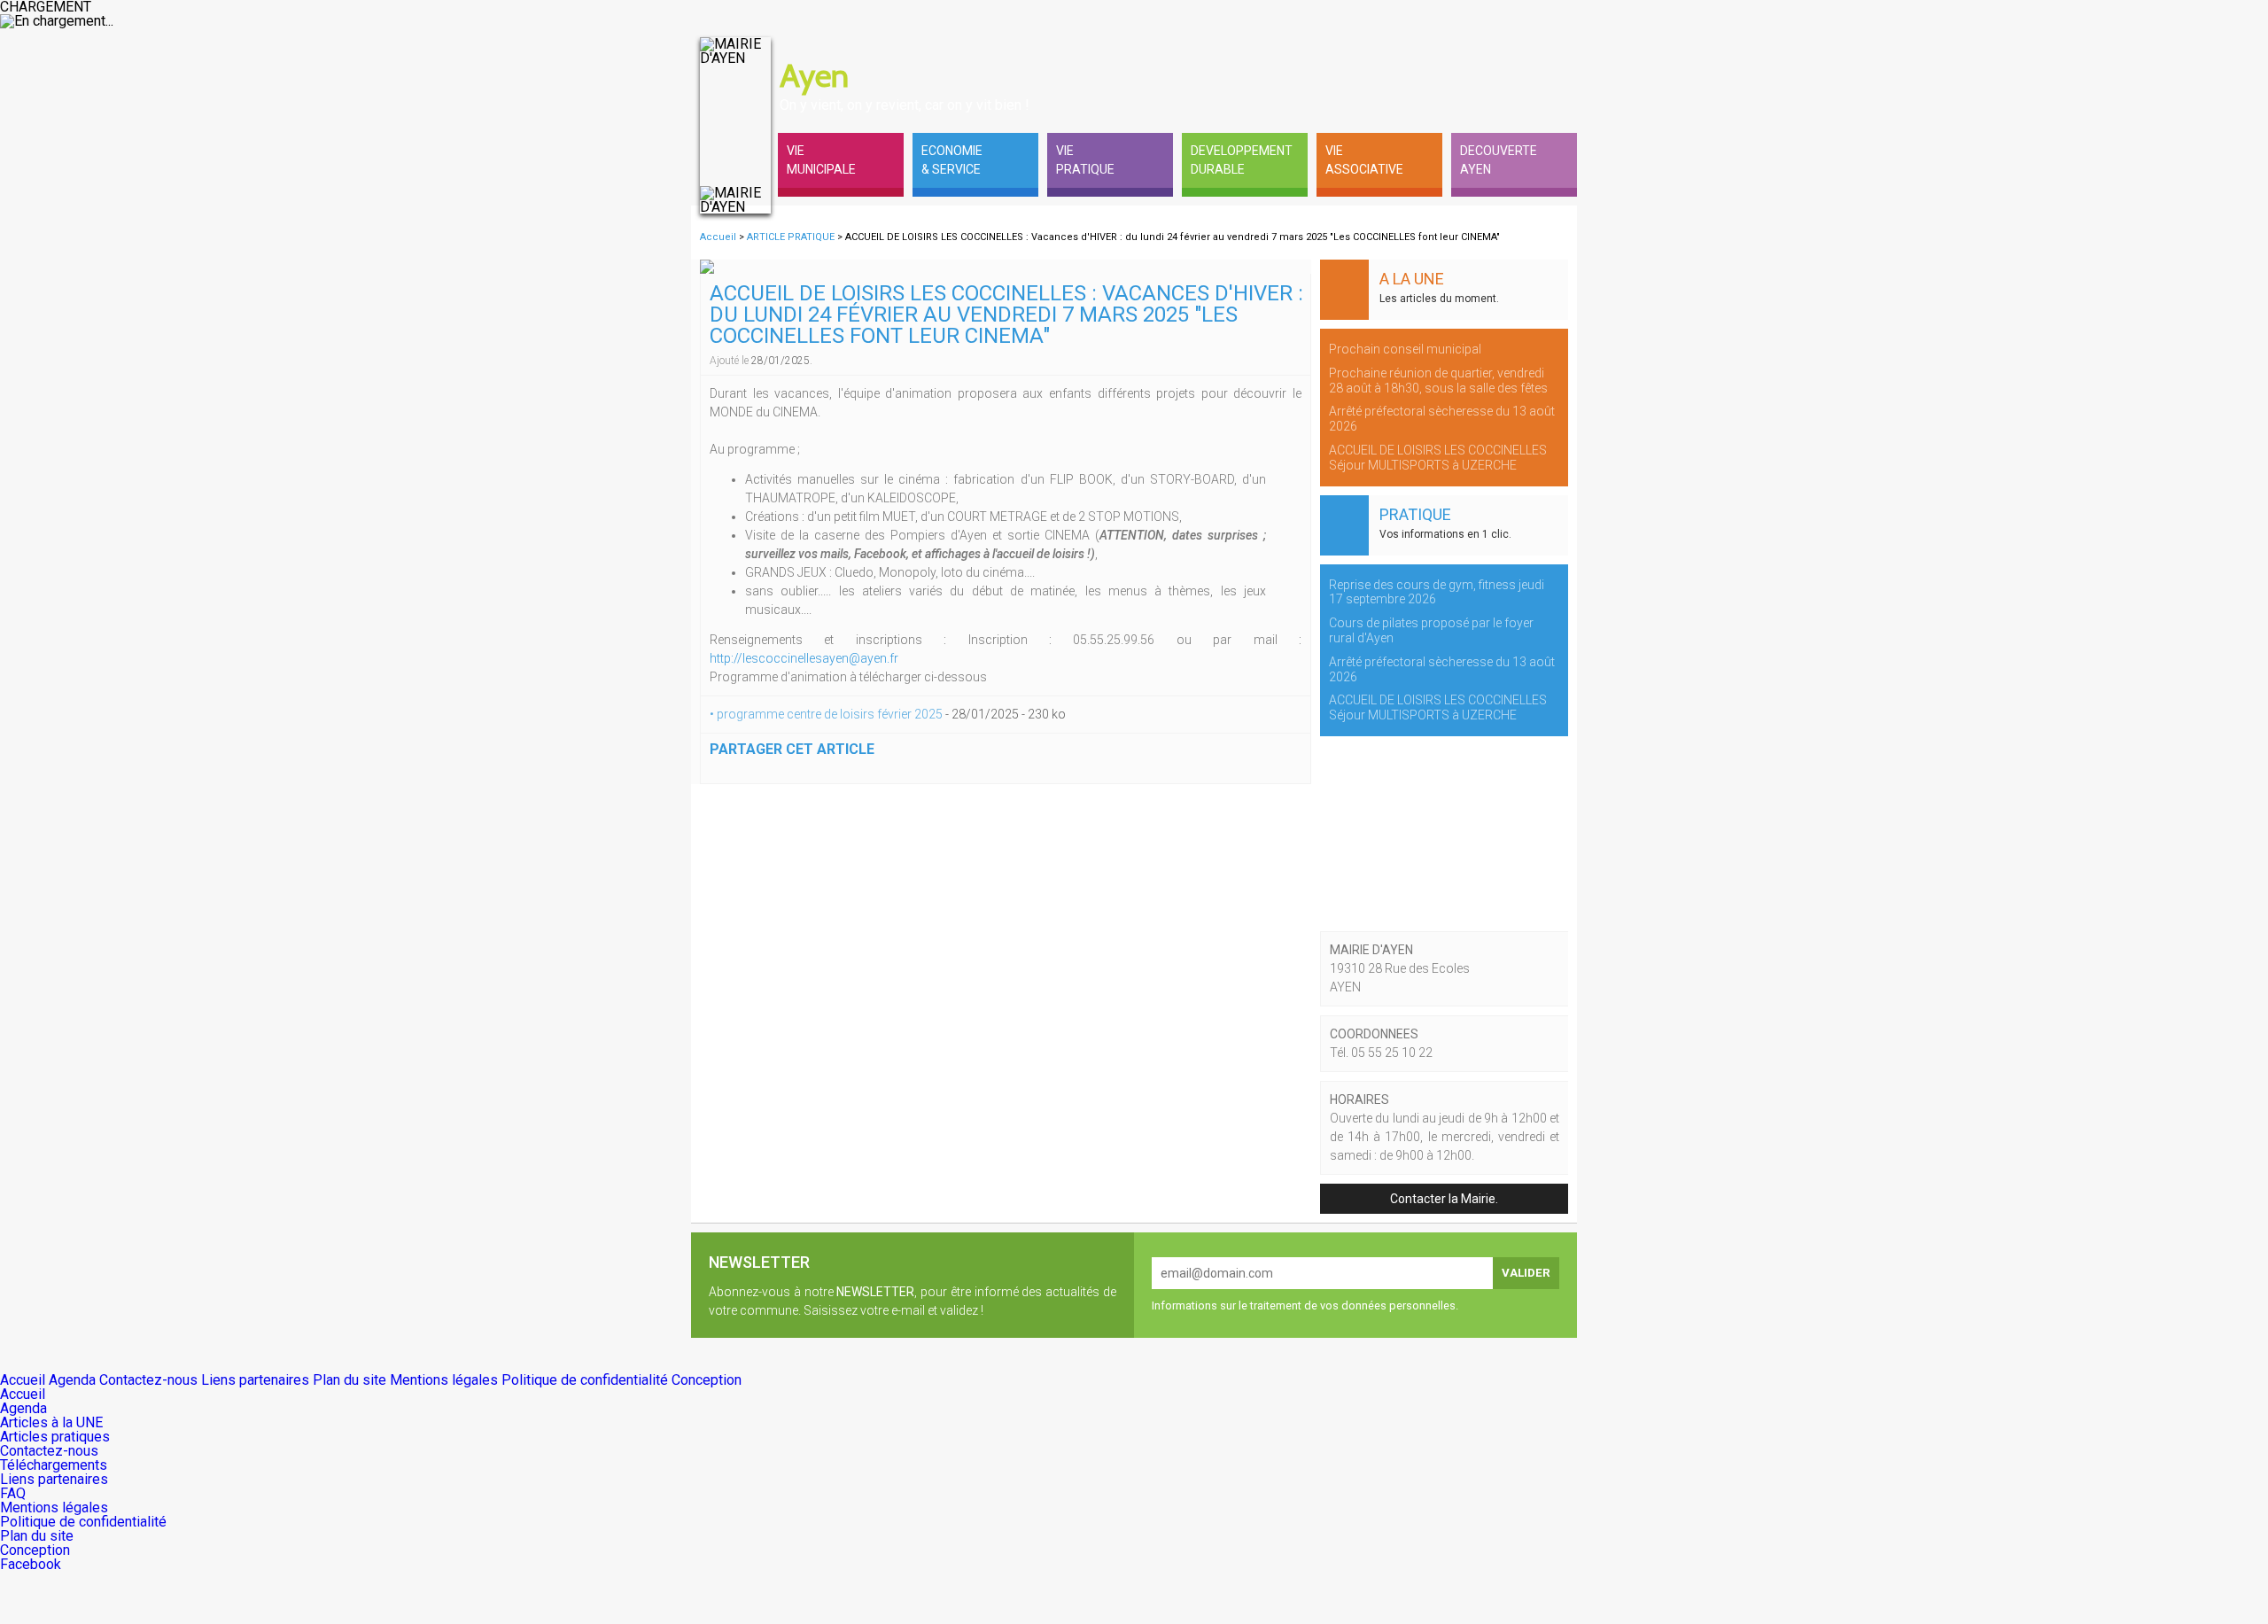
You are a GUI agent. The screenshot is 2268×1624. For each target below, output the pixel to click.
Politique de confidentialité (586, 1380)
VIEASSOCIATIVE (1364, 160)
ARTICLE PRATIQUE (792, 237)
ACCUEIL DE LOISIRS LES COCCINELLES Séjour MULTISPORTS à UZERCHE (1438, 458)
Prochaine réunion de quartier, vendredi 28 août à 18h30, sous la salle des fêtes (1438, 381)
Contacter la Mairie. (1444, 1199)
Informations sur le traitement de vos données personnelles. (1305, 1305)
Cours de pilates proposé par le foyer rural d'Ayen (1431, 630)
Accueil (718, 237)
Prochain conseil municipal (1405, 349)
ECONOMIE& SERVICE (952, 160)
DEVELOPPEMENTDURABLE (1242, 160)
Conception (707, 1380)
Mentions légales (446, 1380)
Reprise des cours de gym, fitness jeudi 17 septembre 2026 (1437, 592)
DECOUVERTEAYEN (1499, 160)
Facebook (31, 1564)
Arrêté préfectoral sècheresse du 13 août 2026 (1442, 419)
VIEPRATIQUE (1085, 160)
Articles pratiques (55, 1437)
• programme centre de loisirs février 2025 (827, 714)
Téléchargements (54, 1465)
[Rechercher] (1471, 55)
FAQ (13, 1493)
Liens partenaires (257, 1380)
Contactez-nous (150, 1380)
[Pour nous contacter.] (1515, 55)
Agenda (74, 1380)
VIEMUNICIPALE (821, 160)
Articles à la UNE (51, 1422)
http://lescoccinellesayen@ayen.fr (804, 658)
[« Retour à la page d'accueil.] (735, 126)
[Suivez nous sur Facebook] (1559, 55)
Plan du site (351, 1380)
